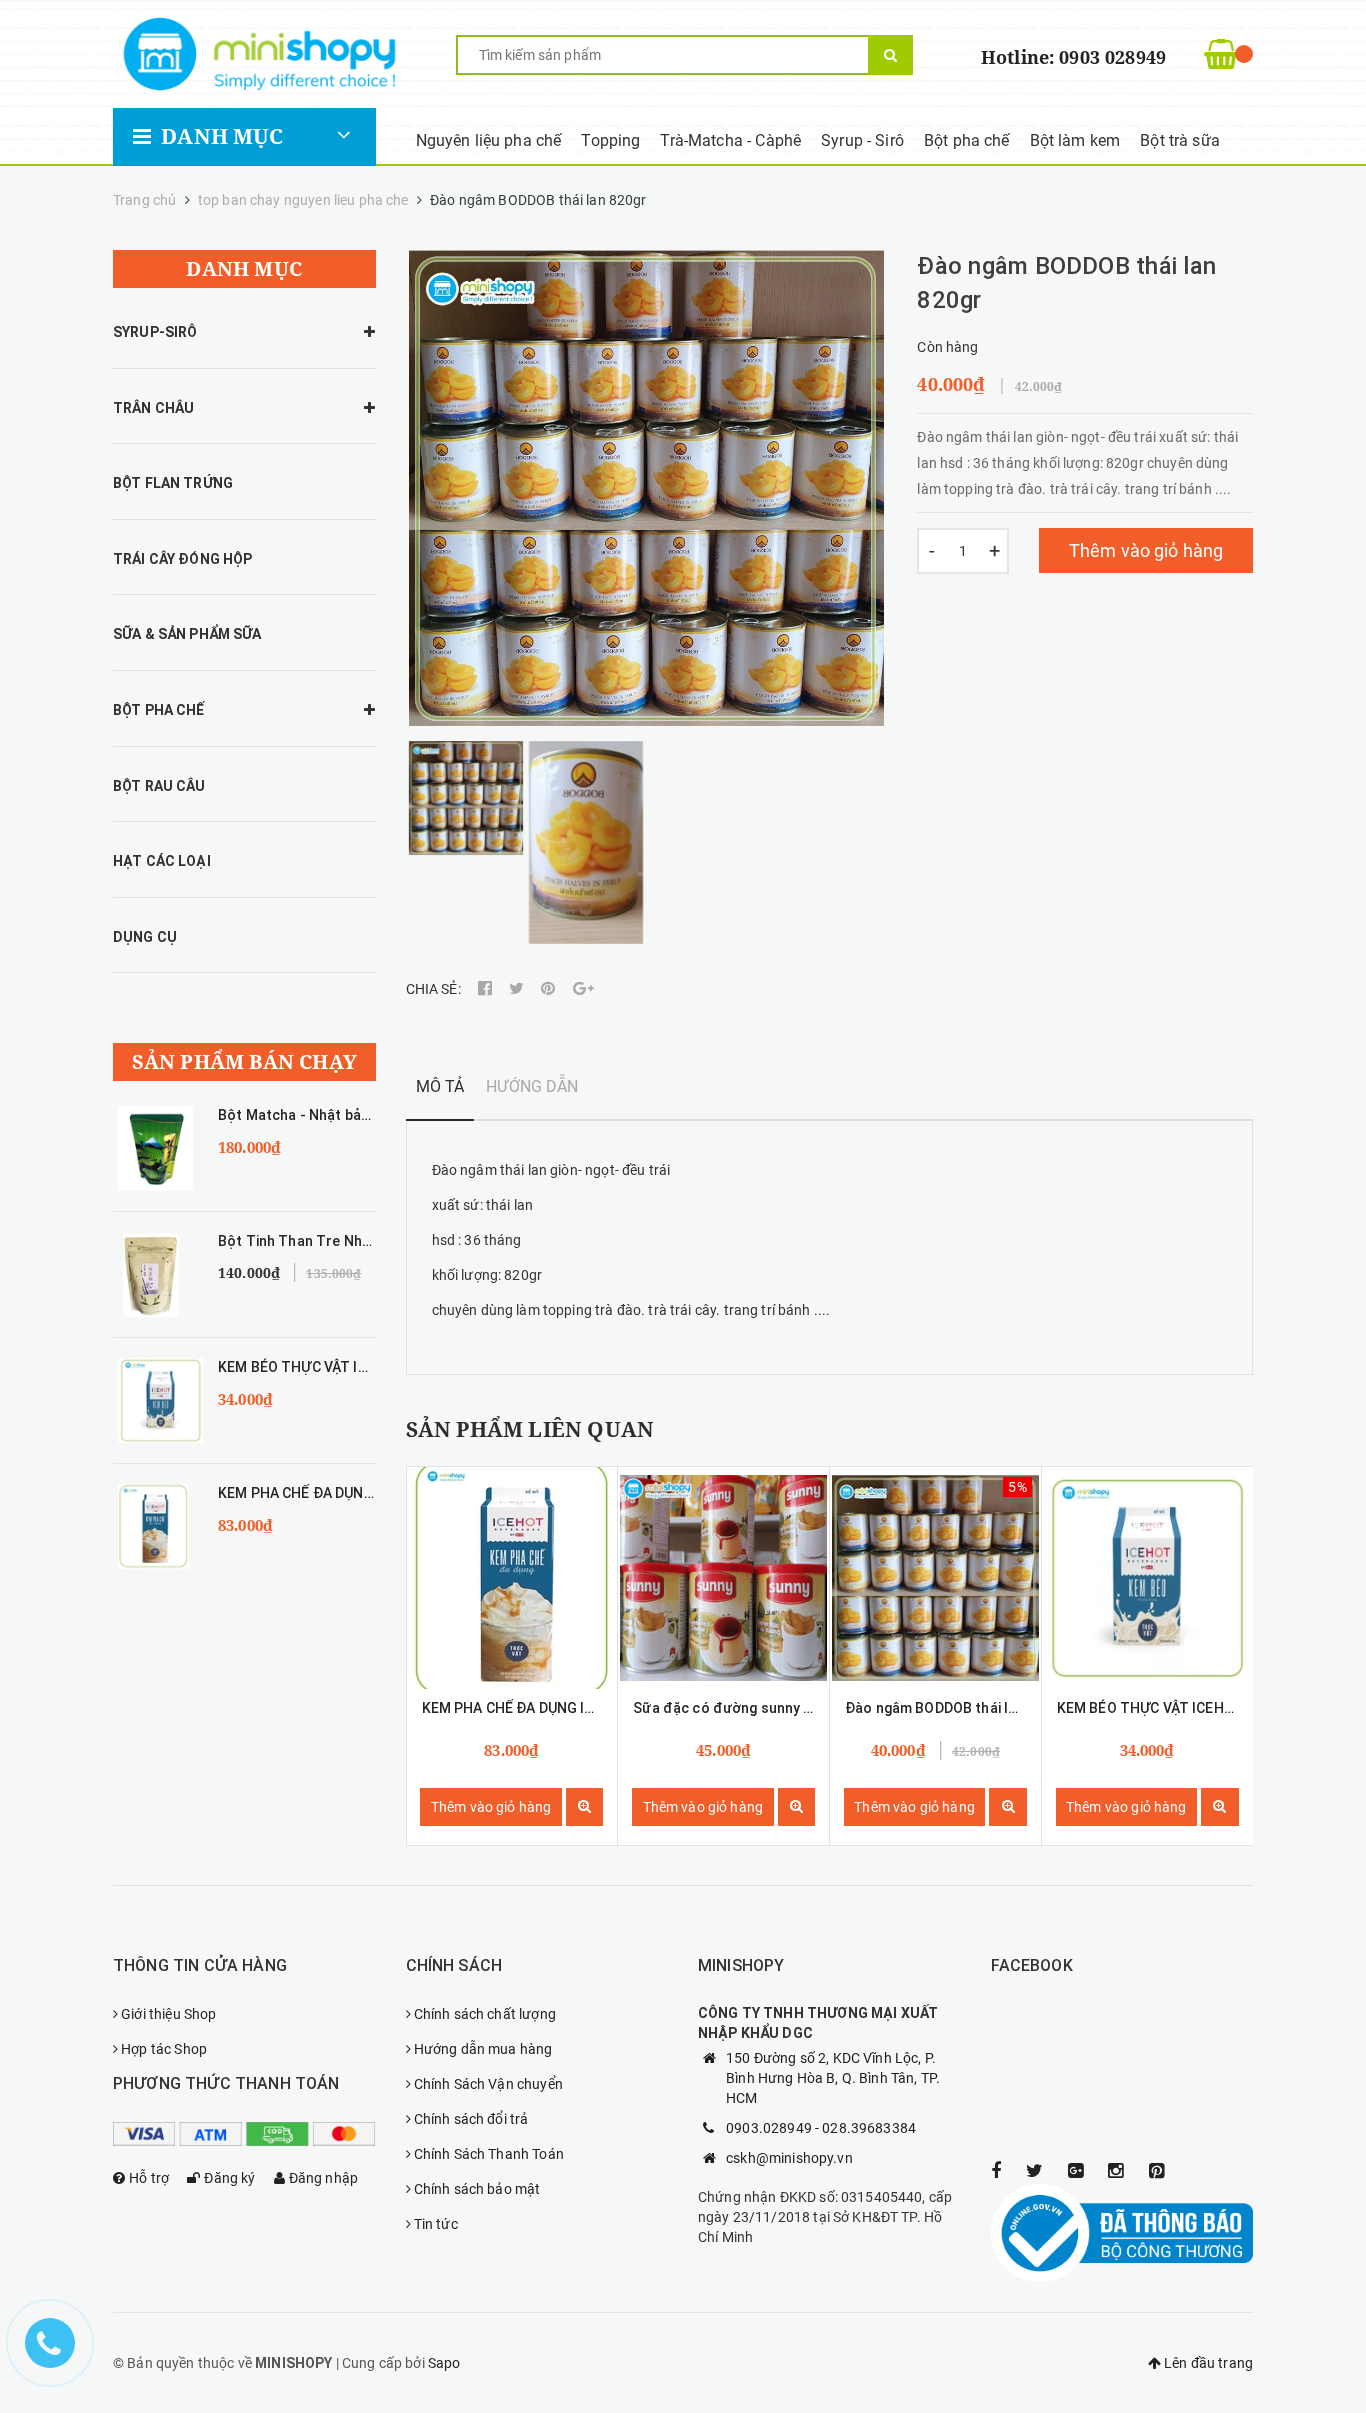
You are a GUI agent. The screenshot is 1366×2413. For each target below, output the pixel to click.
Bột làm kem (1075, 140)
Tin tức (436, 2224)
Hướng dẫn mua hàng (483, 2049)
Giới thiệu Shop (168, 2014)
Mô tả (440, 1086)
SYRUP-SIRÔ (155, 332)
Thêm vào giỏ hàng (1146, 550)
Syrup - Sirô (862, 140)
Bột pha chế (967, 140)
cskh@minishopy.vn (789, 2158)
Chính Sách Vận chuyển (488, 2084)
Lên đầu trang (1207, 2363)
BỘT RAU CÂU (159, 786)
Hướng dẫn (532, 1086)
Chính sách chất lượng (485, 2014)
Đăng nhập (323, 2178)
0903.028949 (769, 2128)
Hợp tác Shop (164, 2049)
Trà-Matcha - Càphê (730, 140)
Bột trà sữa (1180, 140)
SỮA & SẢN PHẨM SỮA (187, 634)
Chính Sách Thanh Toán (489, 2154)
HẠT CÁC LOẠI (162, 861)
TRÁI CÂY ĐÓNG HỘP (182, 559)
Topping (610, 140)
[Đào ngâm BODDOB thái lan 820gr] (935, 1578)
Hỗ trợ (149, 2178)
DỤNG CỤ (145, 937)
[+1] (583, 989)
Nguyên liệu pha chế (489, 140)
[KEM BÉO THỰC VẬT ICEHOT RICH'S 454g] (1147, 1578)
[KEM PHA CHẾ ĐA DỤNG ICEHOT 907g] (512, 1578)
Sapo (444, 2363)
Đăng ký (229, 2178)
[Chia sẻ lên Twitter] (518, 989)
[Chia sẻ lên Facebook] (486, 989)
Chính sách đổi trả (471, 2119)
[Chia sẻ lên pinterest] (549, 989)
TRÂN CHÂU (153, 408)
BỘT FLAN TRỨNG (173, 483)
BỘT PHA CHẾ (159, 710)
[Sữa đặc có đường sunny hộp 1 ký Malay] (723, 1578)
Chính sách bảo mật (477, 2189)
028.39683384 (869, 2128)
